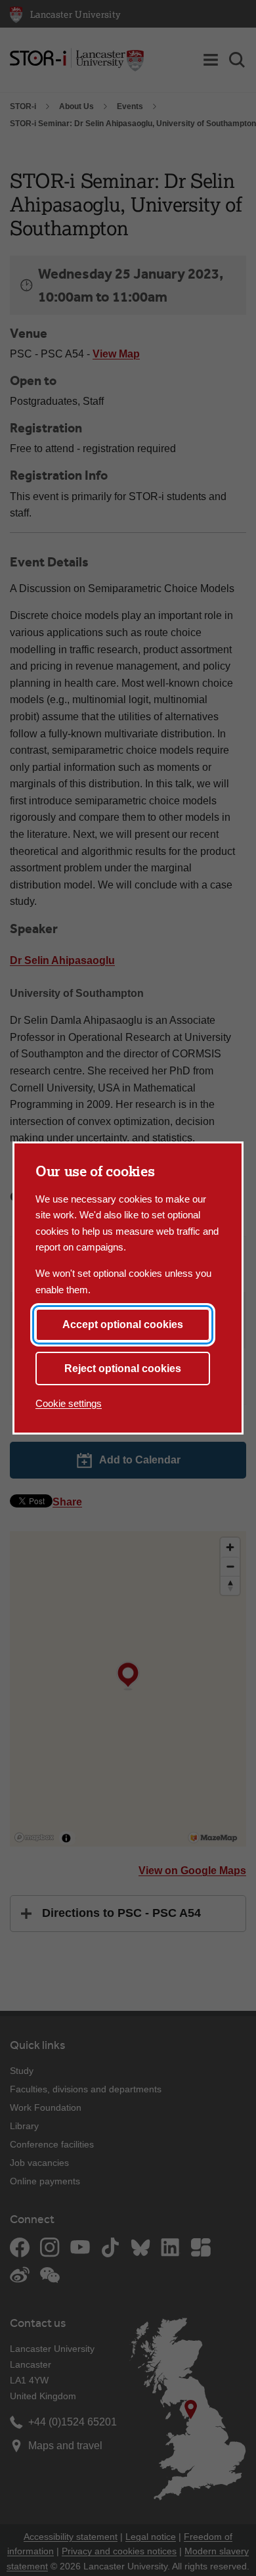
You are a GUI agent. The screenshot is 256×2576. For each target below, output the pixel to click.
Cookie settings (69, 1403)
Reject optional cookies (123, 1368)
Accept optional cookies (123, 1324)
